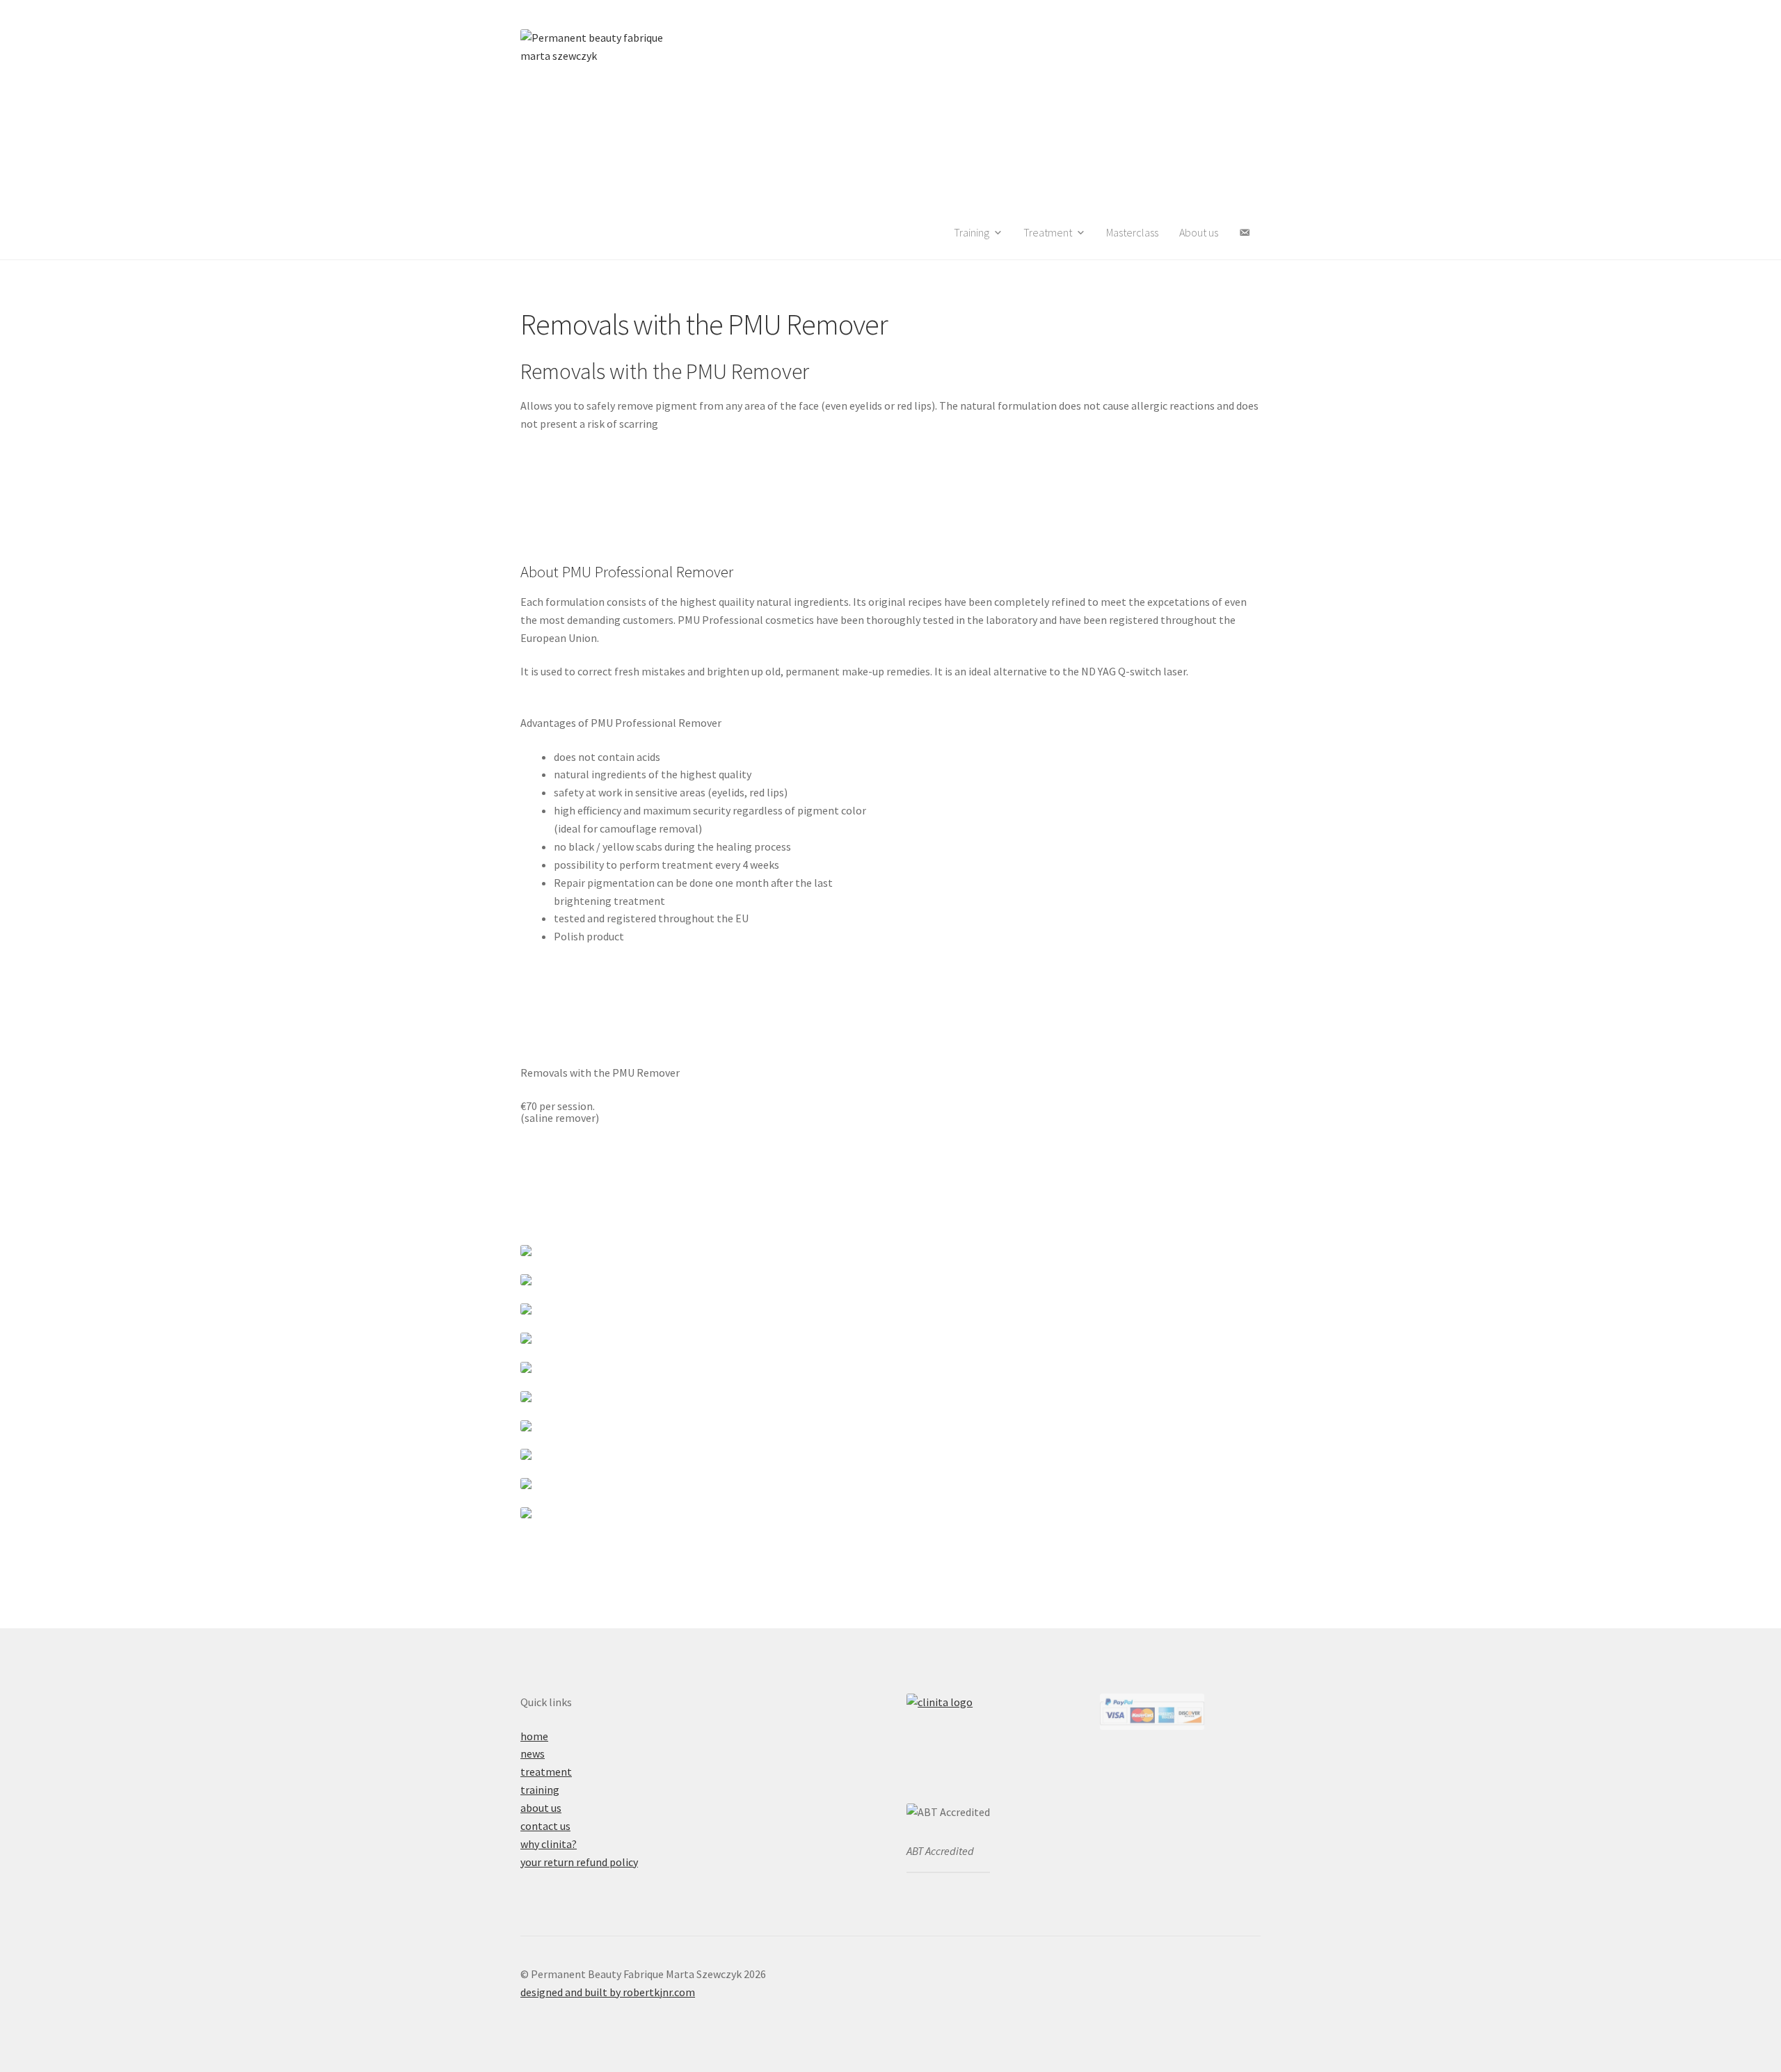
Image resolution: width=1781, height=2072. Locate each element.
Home (534, 1736)
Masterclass (1132, 232)
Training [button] (972, 232)
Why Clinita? (549, 1844)
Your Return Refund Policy (579, 1862)
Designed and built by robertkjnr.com (608, 1992)
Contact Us (545, 1826)
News (533, 1753)
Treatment (546, 1772)
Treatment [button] (1048, 232)
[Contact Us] (1245, 233)
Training (540, 1790)
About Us (1199, 232)
